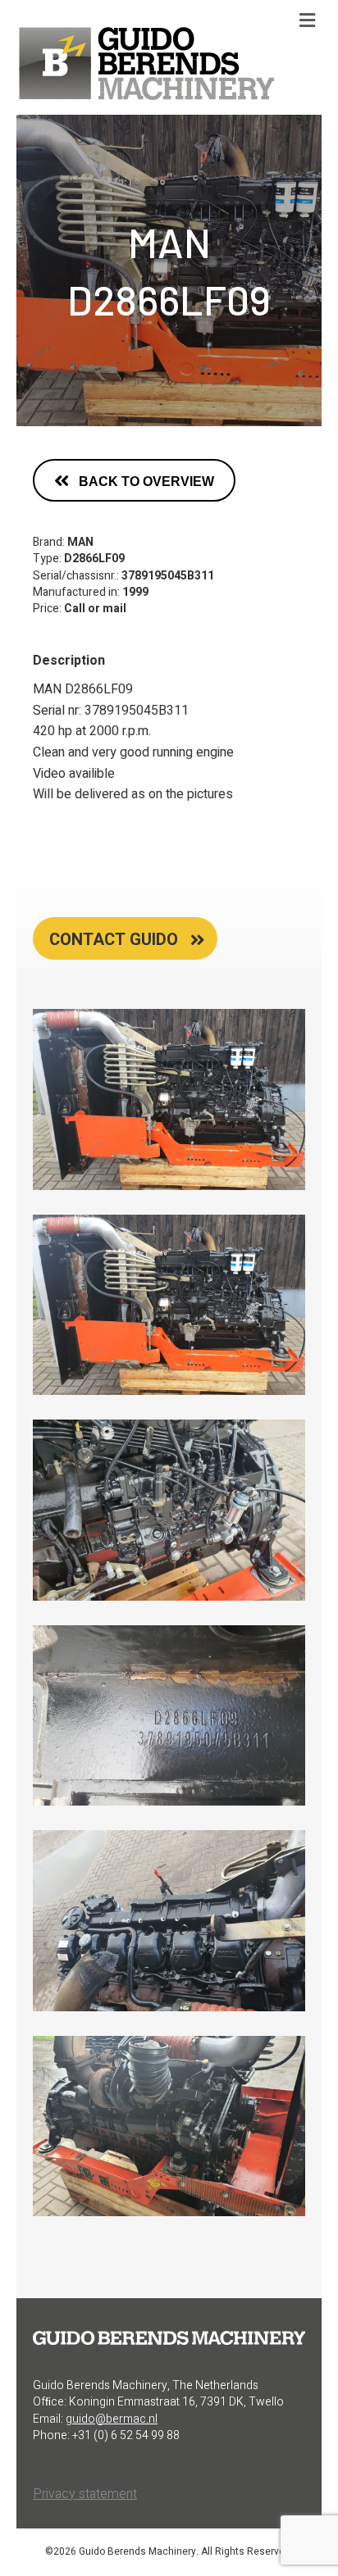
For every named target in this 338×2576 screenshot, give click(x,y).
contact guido (114, 940)
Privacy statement (85, 2494)
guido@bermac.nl (112, 2419)
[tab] (125, 938)
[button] (134, 480)
